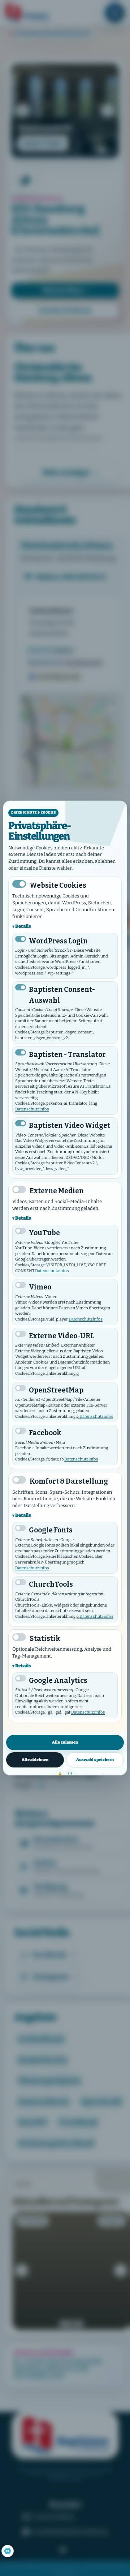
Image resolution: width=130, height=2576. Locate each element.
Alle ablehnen (35, 1760)
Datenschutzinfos (32, 1109)
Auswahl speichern (95, 1760)
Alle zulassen (65, 1742)
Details (23, 926)
